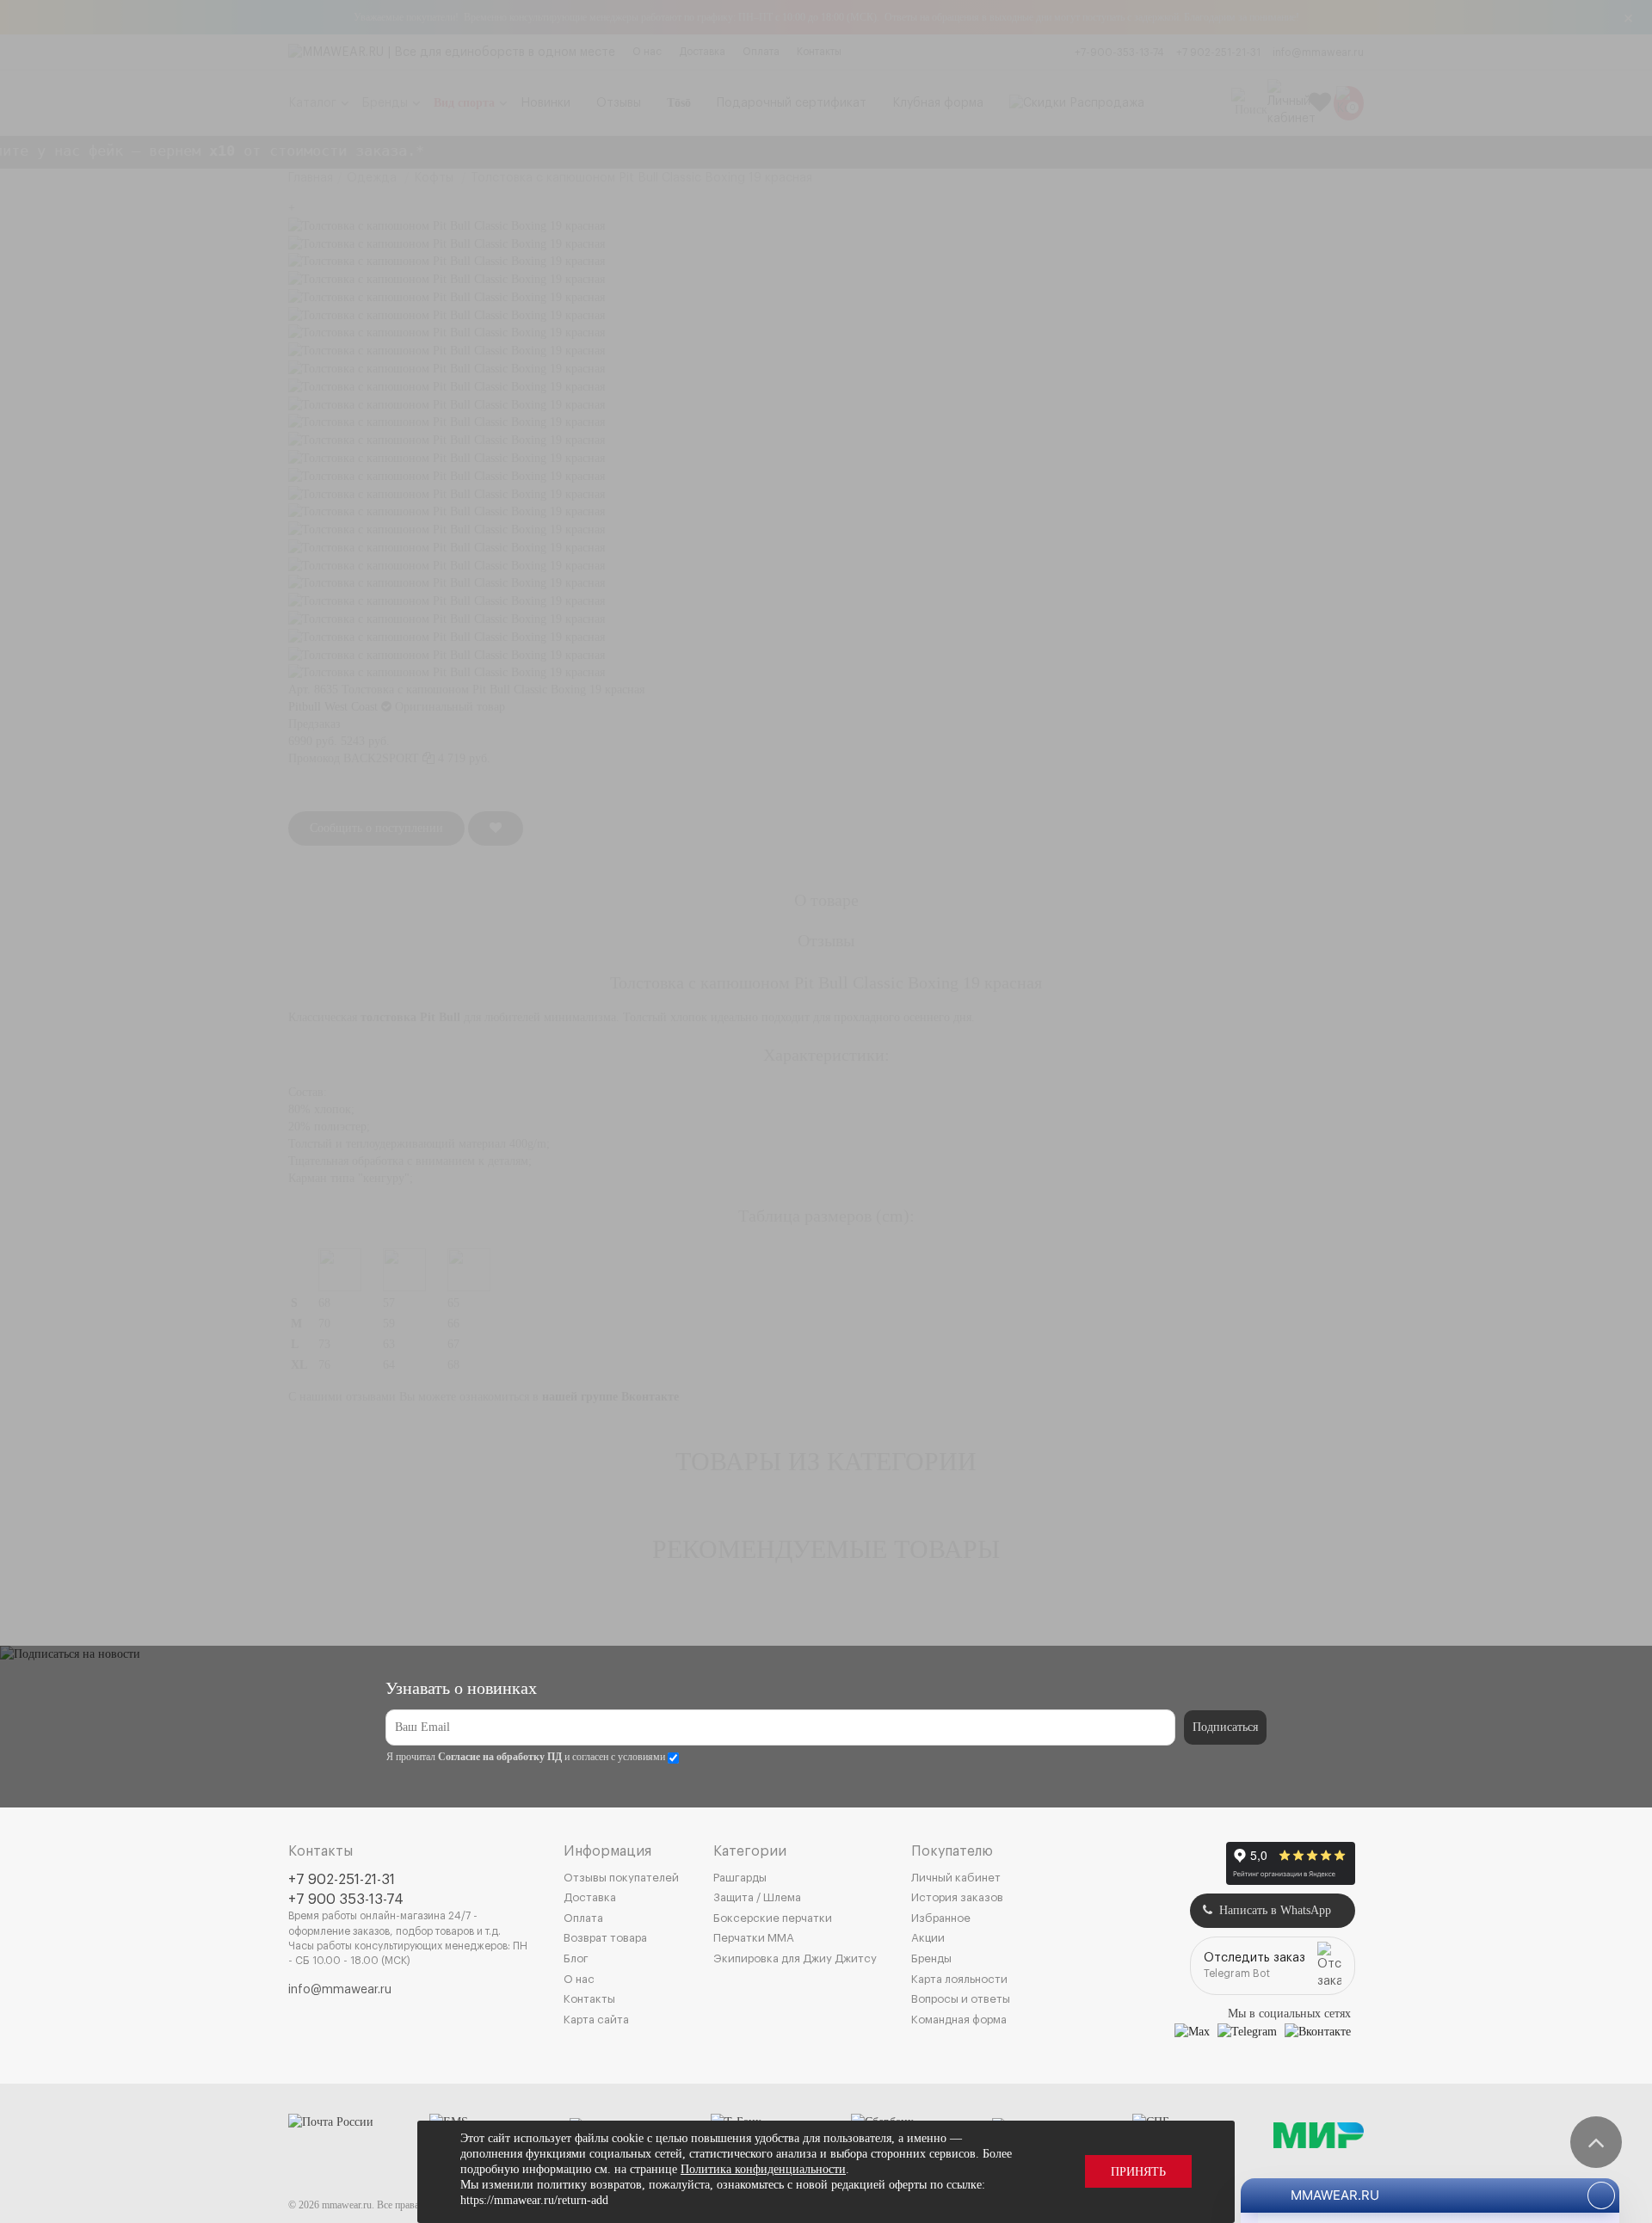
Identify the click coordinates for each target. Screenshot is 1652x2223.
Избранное (941, 1918)
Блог (576, 1958)
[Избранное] (1320, 103)
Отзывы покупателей (621, 1878)
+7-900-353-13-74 (1119, 52)
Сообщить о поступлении (376, 828)
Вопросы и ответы (961, 1999)
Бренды (931, 1958)
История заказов (957, 1897)
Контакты (819, 52)
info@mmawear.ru (1318, 52)
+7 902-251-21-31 (1218, 52)
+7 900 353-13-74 (346, 1900)
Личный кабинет (956, 1878)
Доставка (702, 52)
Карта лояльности (959, 1979)
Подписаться (1225, 1727)
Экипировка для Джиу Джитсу (795, 1958)
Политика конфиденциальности (763, 2169)
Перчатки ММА (754, 1938)
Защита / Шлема (757, 1897)
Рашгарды (740, 1878)
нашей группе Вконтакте (610, 1397)
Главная (311, 178)
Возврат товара (605, 1938)
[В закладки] (496, 828)
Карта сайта (596, 2020)
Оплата (761, 52)
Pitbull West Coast (333, 707)
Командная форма (959, 2020)
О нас (647, 52)
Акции (928, 1938)
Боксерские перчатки (773, 1918)
